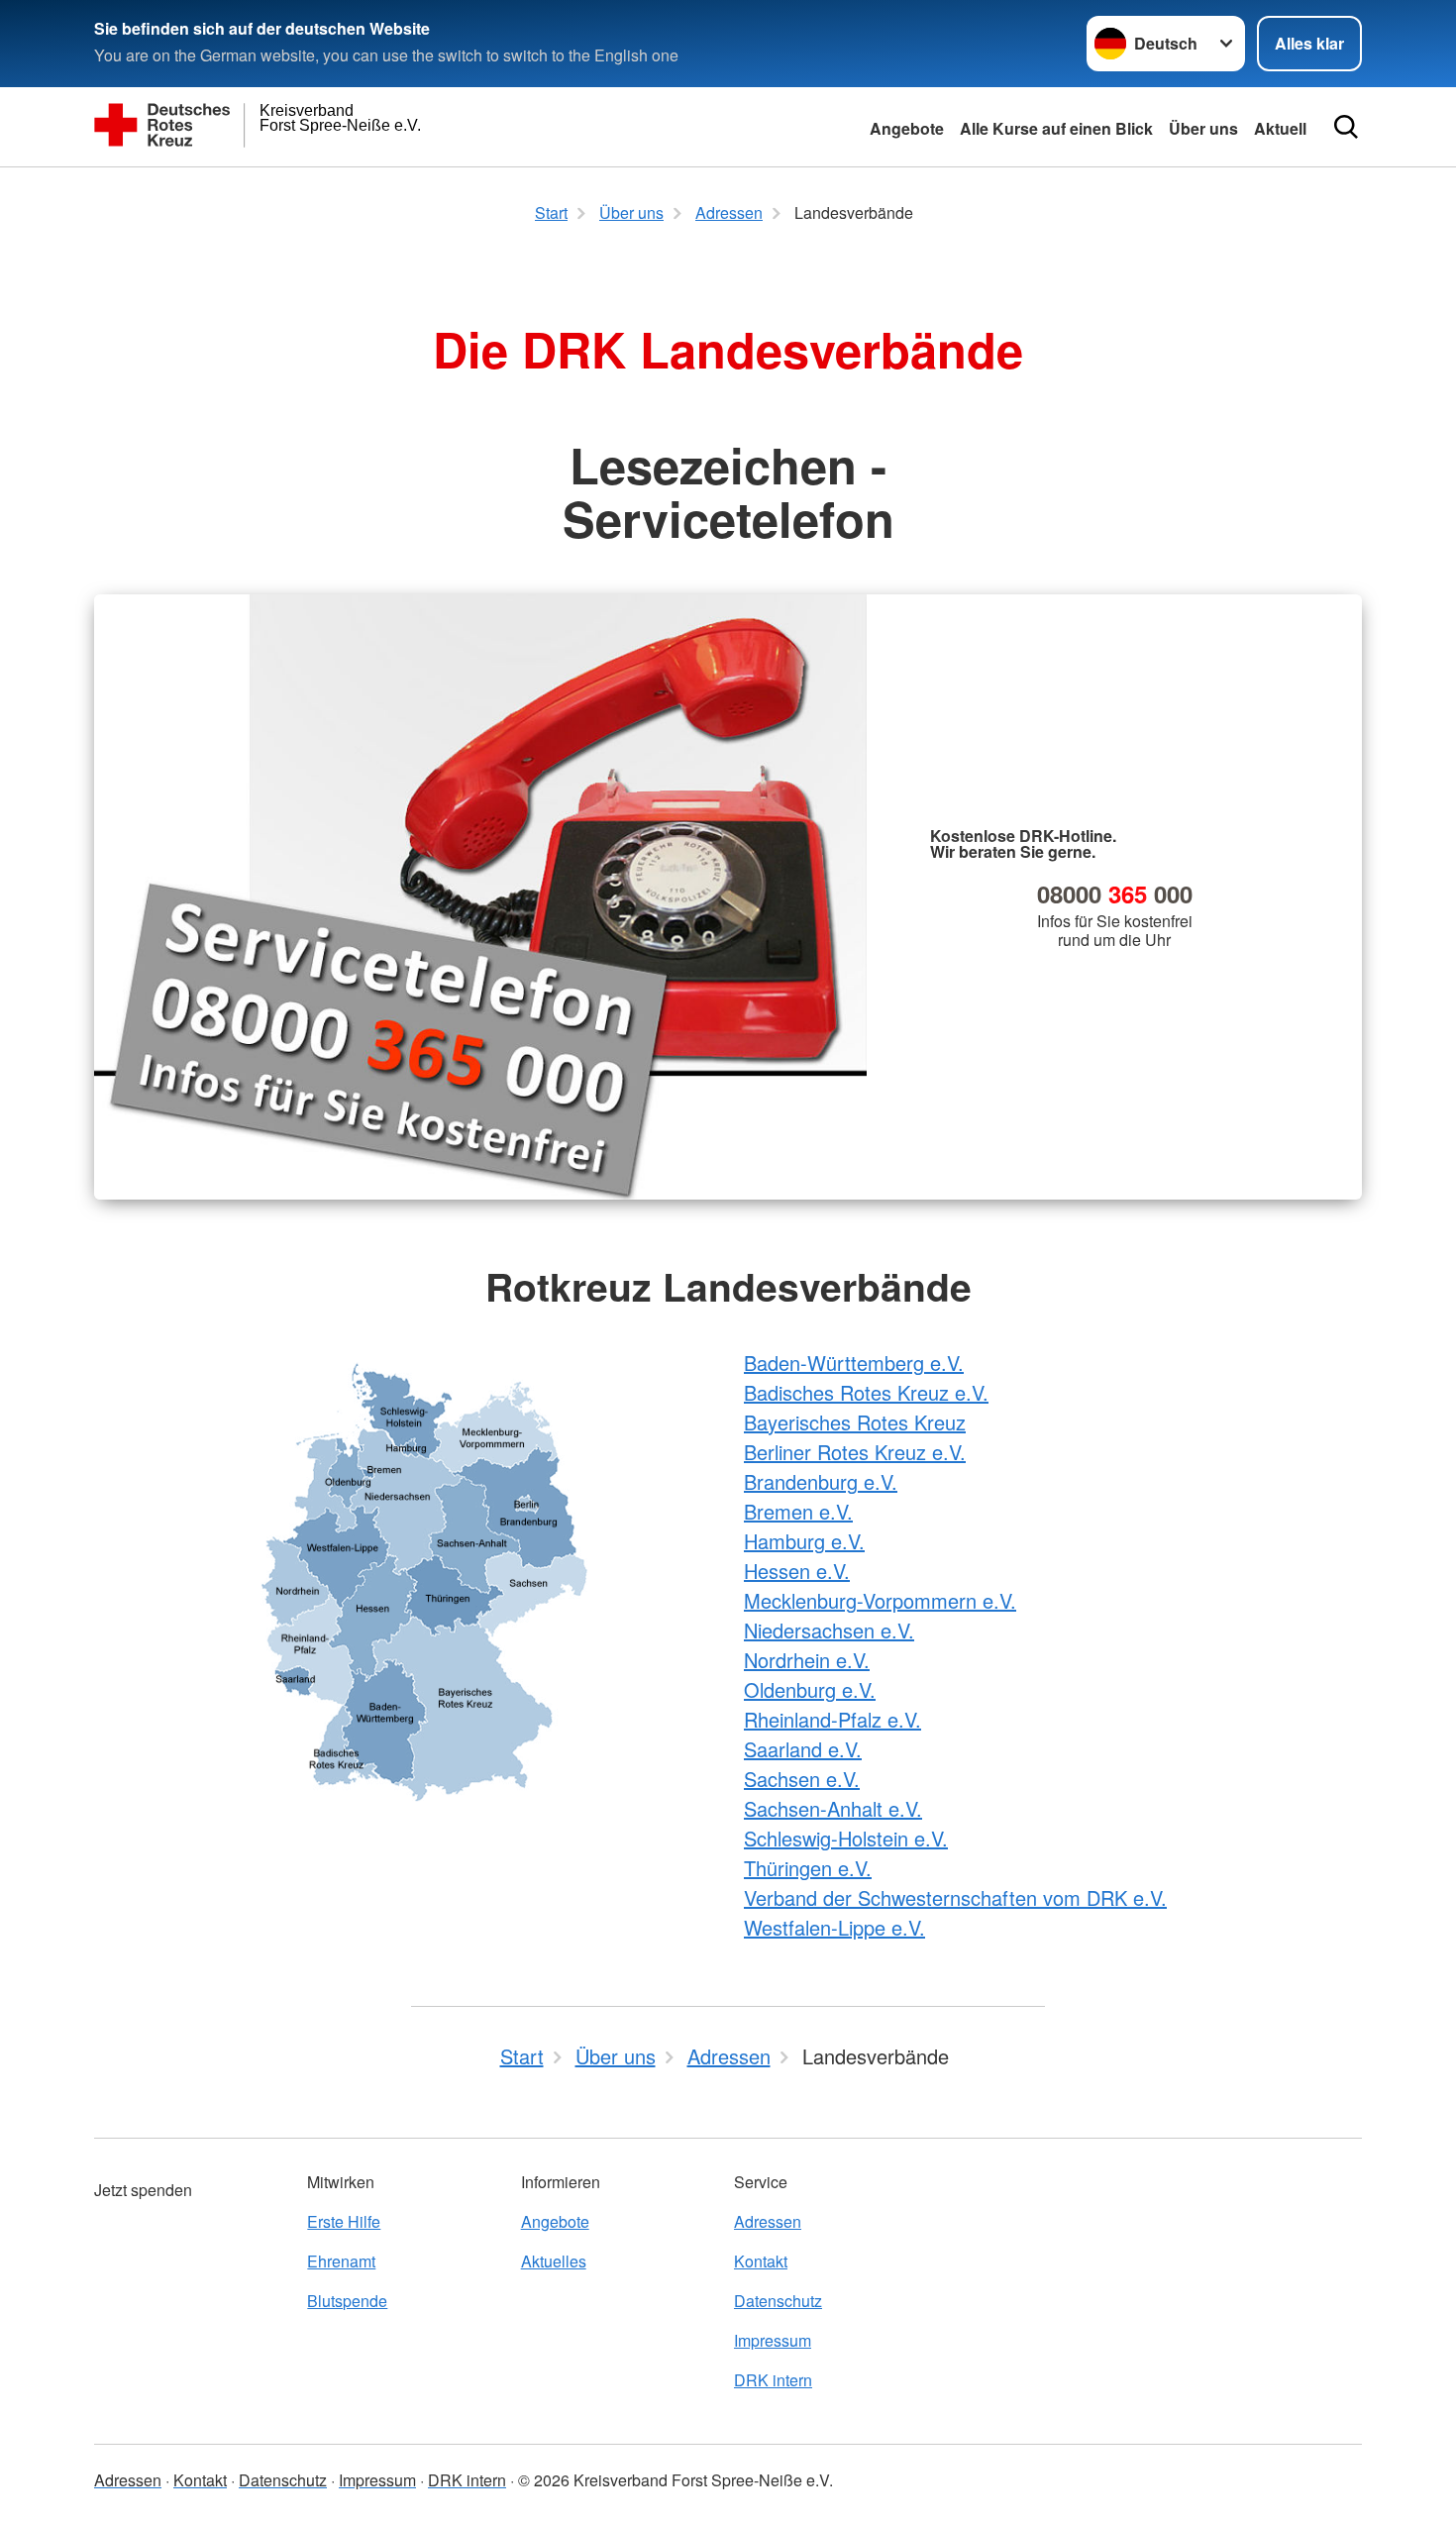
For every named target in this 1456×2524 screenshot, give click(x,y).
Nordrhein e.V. (807, 1660)
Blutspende (347, 2301)
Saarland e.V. (803, 1749)
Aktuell (1280, 128)
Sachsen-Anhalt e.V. (833, 1808)
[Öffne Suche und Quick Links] (1346, 127)
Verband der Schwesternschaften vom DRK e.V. (955, 1897)
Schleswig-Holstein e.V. (846, 1838)
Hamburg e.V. (804, 1541)
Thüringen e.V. (808, 1868)
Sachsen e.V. (802, 1779)
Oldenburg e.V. (810, 1689)
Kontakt (761, 2261)
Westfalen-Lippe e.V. (834, 1927)
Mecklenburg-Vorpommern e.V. (880, 1600)
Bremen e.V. (798, 1511)
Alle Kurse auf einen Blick (1056, 128)
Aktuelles (554, 2261)
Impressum (773, 2340)
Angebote (907, 128)
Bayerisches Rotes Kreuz (855, 1422)
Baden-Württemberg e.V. (854, 1363)
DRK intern (773, 2380)
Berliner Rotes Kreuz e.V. (855, 1452)
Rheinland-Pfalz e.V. (832, 1719)
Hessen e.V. (797, 1571)
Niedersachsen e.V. (829, 1630)
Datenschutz (778, 2301)
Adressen (768, 2221)
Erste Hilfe (344, 2221)
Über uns (1203, 128)
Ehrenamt (341, 2261)
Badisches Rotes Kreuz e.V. (866, 1392)
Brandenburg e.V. (821, 1481)
